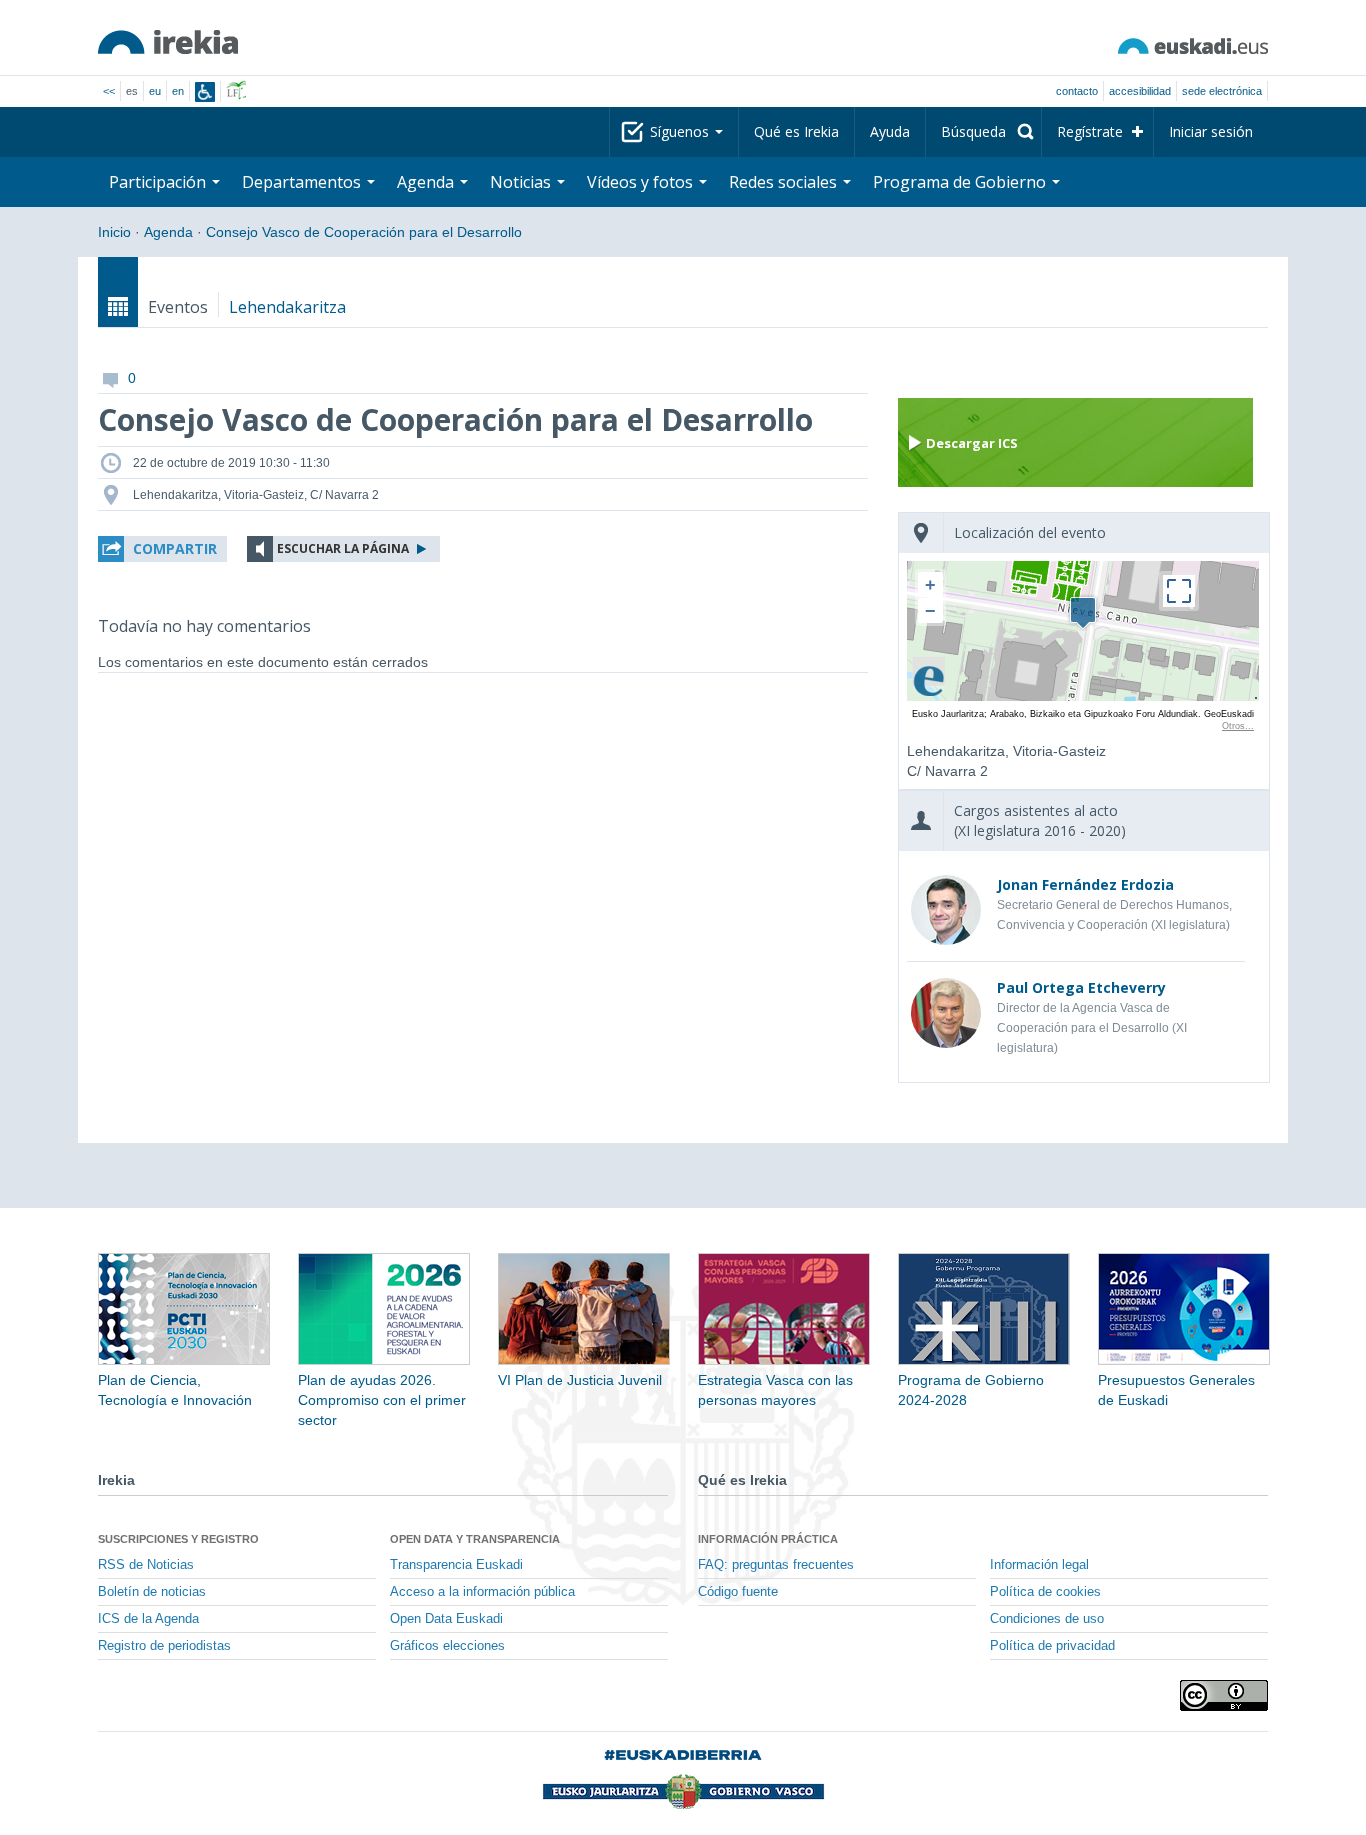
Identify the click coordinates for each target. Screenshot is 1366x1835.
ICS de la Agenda (148, 1619)
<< (109, 91)
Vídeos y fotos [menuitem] (642, 182)
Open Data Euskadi (446, 1619)
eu (155, 91)
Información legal (1039, 1565)
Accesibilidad (1140, 91)
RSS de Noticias (146, 1565)
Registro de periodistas (164, 1646)
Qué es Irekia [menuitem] (796, 131)
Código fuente (738, 1592)
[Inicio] (168, 42)
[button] (162, 549)
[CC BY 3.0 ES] (1224, 1695)
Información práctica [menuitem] (768, 1539)
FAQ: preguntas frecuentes (776, 1565)
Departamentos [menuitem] (303, 182)
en (178, 91)
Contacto (1077, 91)
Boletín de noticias (152, 1592)
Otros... (1238, 726)
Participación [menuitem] (159, 182)
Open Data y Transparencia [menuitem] (475, 1539)
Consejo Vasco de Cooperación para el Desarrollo (364, 232)
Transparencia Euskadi (456, 1565)
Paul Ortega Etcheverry (1081, 987)
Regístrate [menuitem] (1090, 131)
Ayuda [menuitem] (890, 131)
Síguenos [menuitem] (681, 131)
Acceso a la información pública (482, 1592)
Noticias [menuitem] (522, 182)
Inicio (114, 232)
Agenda (168, 232)
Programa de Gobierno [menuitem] (961, 182)
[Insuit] (205, 92)
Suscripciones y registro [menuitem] (178, 1539)
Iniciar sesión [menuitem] (1211, 131)
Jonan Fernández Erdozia (1085, 884)
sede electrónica (1222, 91)
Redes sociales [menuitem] (785, 182)
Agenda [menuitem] (427, 182)
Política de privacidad (1052, 1646)
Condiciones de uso (1047, 1619)
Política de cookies (1045, 1592)
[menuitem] (983, 132)
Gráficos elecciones (447, 1646)
